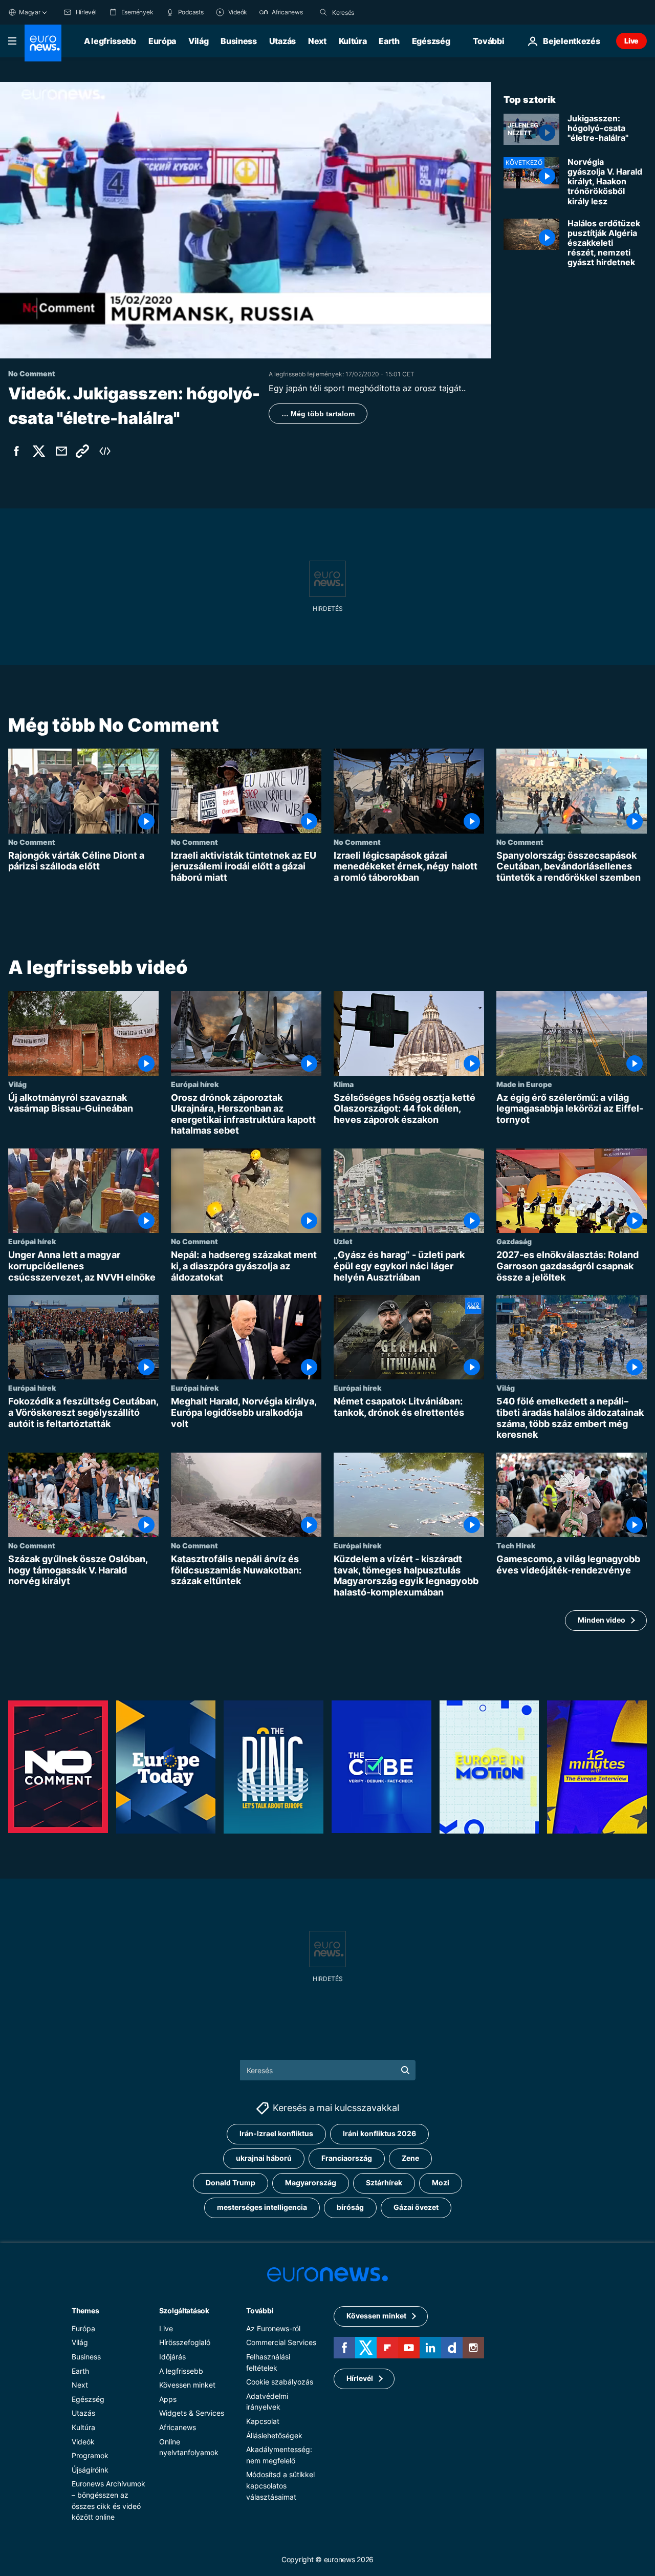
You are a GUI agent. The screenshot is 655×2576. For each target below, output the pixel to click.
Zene (410, 2158)
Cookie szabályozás (280, 2382)
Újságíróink (90, 2469)
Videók (83, 2441)
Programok (90, 2455)
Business (238, 41)
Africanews (178, 2427)
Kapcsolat (263, 2421)
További (260, 2310)
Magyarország (311, 2183)
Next (317, 41)
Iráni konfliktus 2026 (379, 2133)
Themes (85, 2310)
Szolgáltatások (184, 2310)
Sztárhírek (384, 2183)
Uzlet (343, 1242)
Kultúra (353, 41)
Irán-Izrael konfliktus (276, 2133)
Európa (162, 41)
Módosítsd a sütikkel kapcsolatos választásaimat (280, 2485)
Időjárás (172, 2356)
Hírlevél (360, 2378)
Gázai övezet (416, 2207)
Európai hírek (195, 1084)
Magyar (30, 12)
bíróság (350, 2207)
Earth (389, 41)
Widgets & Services (192, 2413)
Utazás (282, 41)
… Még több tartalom (318, 414)
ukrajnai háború (264, 2158)
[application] (246, 220)
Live (631, 41)
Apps (168, 2399)
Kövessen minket (187, 2385)
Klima (344, 1084)
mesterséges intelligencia (262, 2207)
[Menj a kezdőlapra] (43, 43)
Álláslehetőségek (274, 2435)
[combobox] (375, 12)
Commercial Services (281, 2342)
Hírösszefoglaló (185, 2342)
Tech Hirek (516, 1546)
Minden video (602, 1620)
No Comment (32, 842)
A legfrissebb (110, 41)
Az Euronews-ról (273, 2328)
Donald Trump (231, 2183)
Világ (198, 41)
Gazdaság (514, 1242)
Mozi (441, 2183)
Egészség (431, 41)
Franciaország (347, 2158)
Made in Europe (524, 1084)
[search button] (323, 12)
